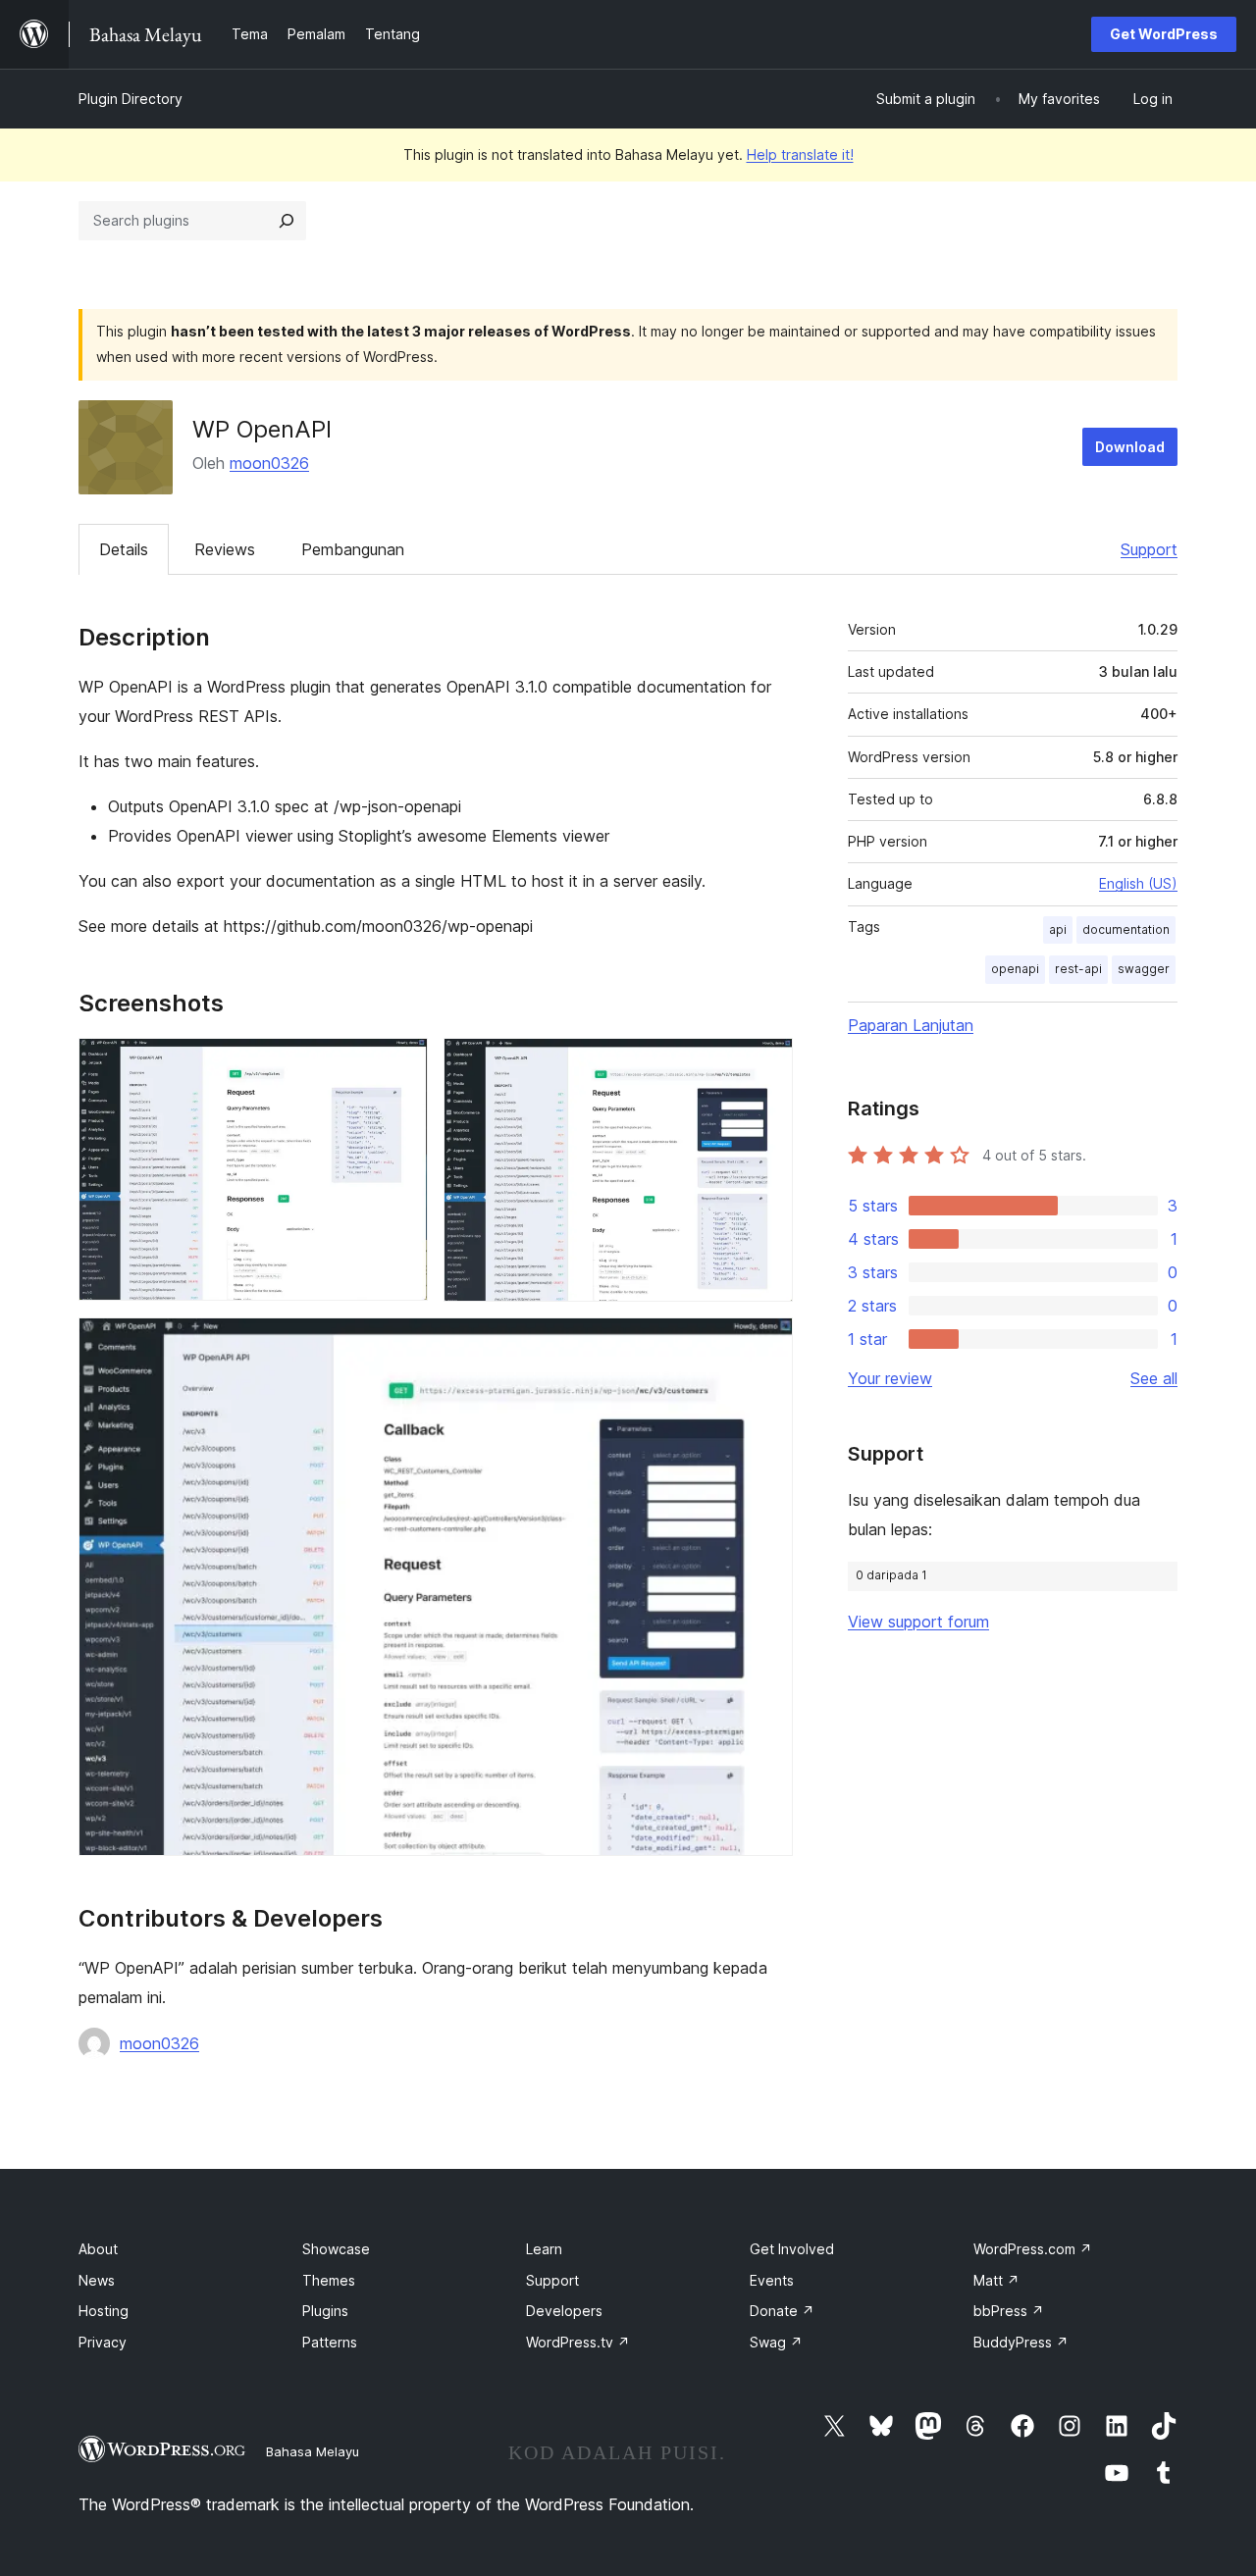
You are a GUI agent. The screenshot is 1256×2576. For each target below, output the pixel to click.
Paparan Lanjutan (911, 1025)
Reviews (225, 549)
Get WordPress (1164, 34)
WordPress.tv (578, 2342)
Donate (782, 2311)
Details (124, 549)
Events (772, 2280)
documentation (1126, 929)
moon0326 (269, 463)
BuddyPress (1021, 2342)
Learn (544, 2249)
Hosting (104, 2311)
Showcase (336, 2249)
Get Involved (792, 2249)
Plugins (325, 2311)
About (98, 2249)
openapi (1015, 969)
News (97, 2280)
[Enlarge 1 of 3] (401, 1064)
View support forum (918, 1622)
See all (1154, 1378)
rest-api (1078, 969)
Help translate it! (800, 155)
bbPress (1009, 2311)
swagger (1144, 969)
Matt (996, 2280)
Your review (890, 1378)
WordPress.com (1033, 2249)
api (1058, 929)
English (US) (1138, 883)
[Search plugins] (287, 221)
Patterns (330, 2342)
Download (1130, 447)
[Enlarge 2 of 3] (766, 1064)
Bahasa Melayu (313, 2451)
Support (1149, 549)
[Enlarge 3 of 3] (766, 1344)
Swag (776, 2342)
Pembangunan (353, 549)
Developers (564, 2311)
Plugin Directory (131, 99)
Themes (329, 2280)
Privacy (103, 2342)
